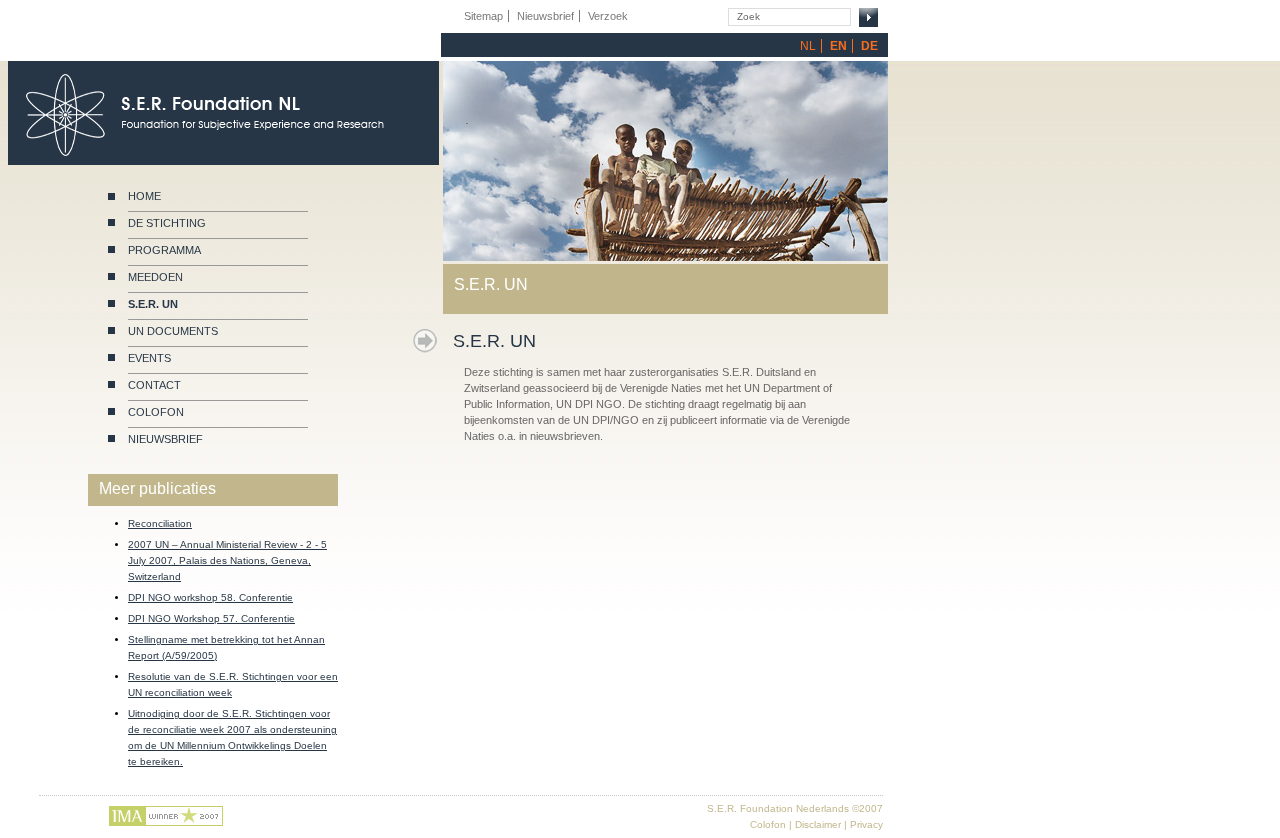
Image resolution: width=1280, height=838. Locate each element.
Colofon (156, 412)
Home (144, 196)
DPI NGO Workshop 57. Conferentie (211, 618)
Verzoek (608, 16)
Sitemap (483, 16)
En (838, 46)
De (869, 46)
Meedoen (155, 277)
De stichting (167, 223)
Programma (164, 250)
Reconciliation (160, 523)
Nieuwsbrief (165, 439)
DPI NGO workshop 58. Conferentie (210, 597)
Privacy (866, 824)
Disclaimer (818, 824)
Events (149, 358)
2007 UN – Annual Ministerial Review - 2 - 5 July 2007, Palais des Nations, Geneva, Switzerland (227, 560)
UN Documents (173, 331)
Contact (154, 385)
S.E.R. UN (153, 304)
